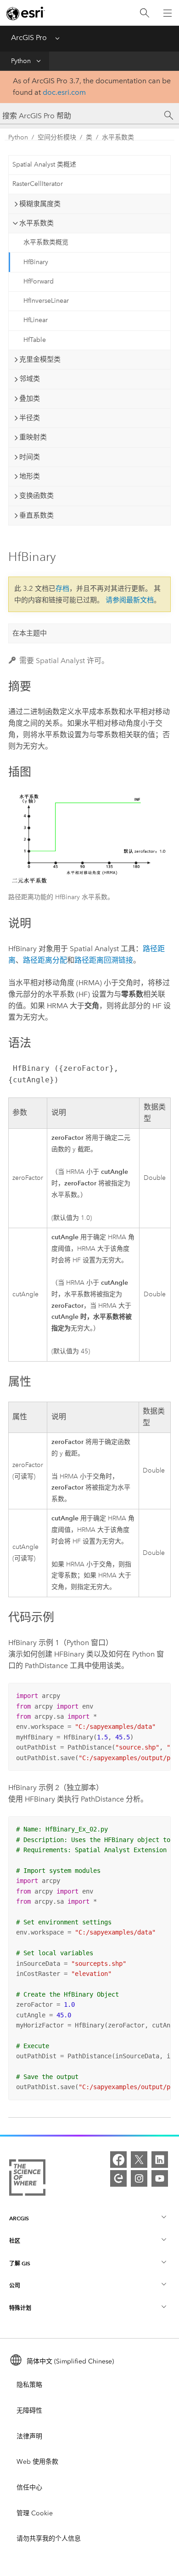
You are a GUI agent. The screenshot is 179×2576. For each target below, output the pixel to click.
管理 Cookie (35, 2513)
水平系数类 (118, 137)
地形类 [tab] (30, 476)
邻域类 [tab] (30, 379)
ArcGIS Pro (29, 38)
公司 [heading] (15, 2285)
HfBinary (36, 262)
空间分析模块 (57, 137)
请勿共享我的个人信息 (49, 2538)
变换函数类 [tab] (36, 496)
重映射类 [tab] (33, 437)
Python (21, 61)
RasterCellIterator (38, 184)
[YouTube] (160, 2178)
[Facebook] (118, 2160)
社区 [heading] (15, 2241)
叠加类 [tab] (30, 399)
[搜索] (145, 13)
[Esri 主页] (26, 13)
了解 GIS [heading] (20, 2263)
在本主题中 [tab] (30, 633)
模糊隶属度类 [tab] (40, 204)
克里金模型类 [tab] (40, 359)
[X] (139, 2160)
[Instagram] (139, 2178)
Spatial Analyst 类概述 (44, 165)
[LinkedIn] (160, 2160)
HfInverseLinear (46, 301)
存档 (62, 589)
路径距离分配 (45, 960)
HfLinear (36, 320)
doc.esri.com (64, 92)
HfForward (39, 281)
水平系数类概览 (46, 242)
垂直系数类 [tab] (36, 515)
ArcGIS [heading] (19, 2218)
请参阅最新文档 (130, 600)
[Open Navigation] (168, 13)
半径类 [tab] (30, 418)
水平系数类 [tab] (36, 223)
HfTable (35, 340)
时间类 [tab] (30, 457)
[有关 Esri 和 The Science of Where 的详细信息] (27, 2179)
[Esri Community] (118, 2178)
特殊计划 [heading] (20, 2308)
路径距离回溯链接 (104, 960)
